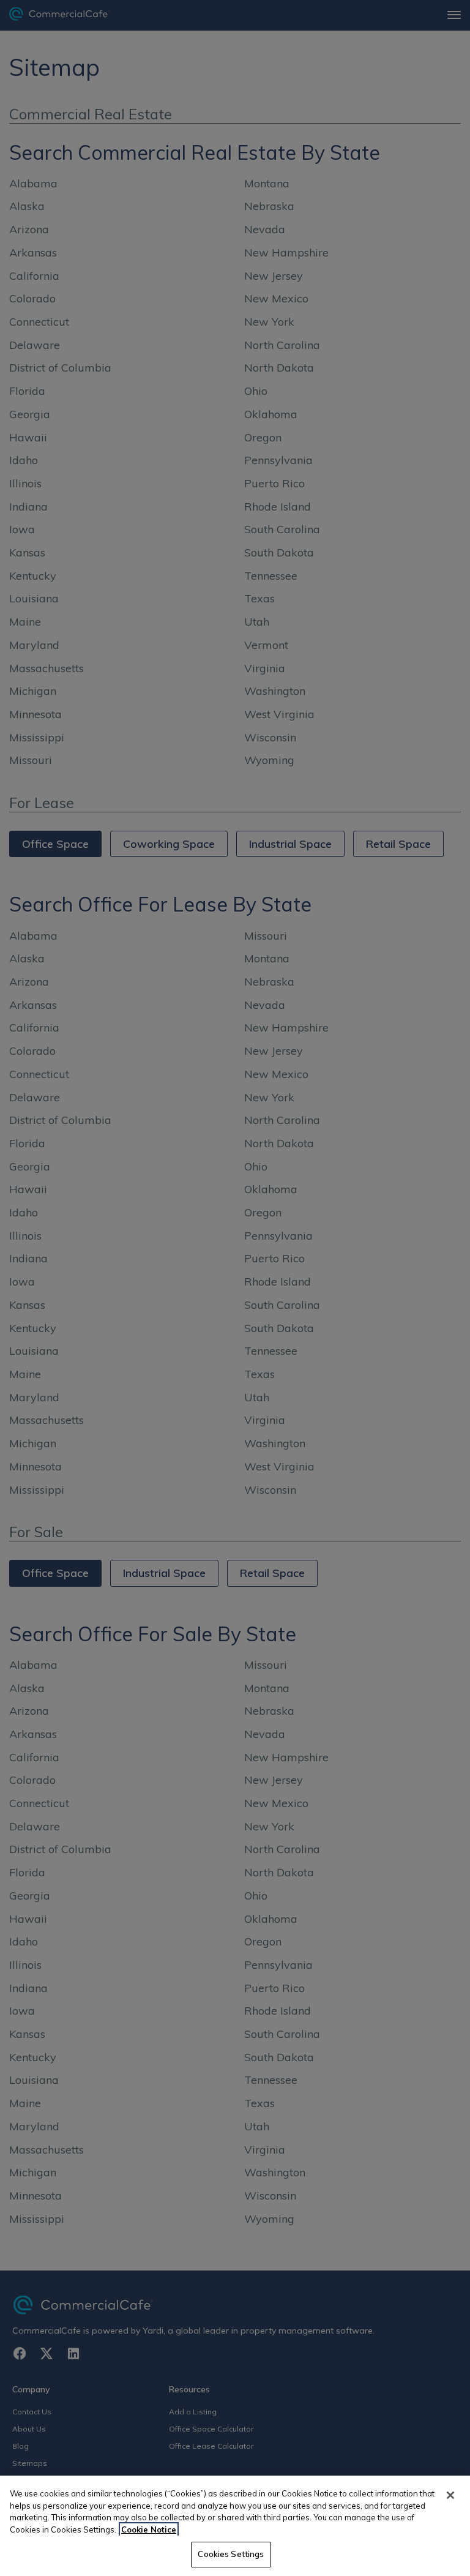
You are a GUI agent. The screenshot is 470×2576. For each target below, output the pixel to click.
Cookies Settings (231, 2554)
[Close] (450, 2495)
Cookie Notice (149, 2529)
